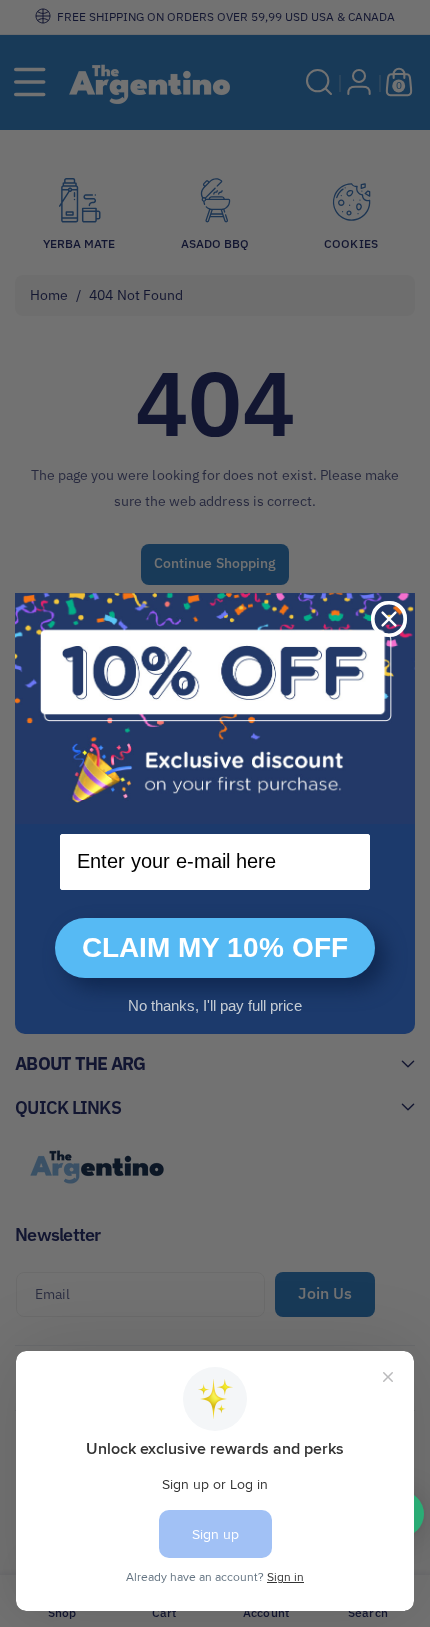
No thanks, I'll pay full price (215, 1005)
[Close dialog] (389, 619)
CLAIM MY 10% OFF (215, 947)
